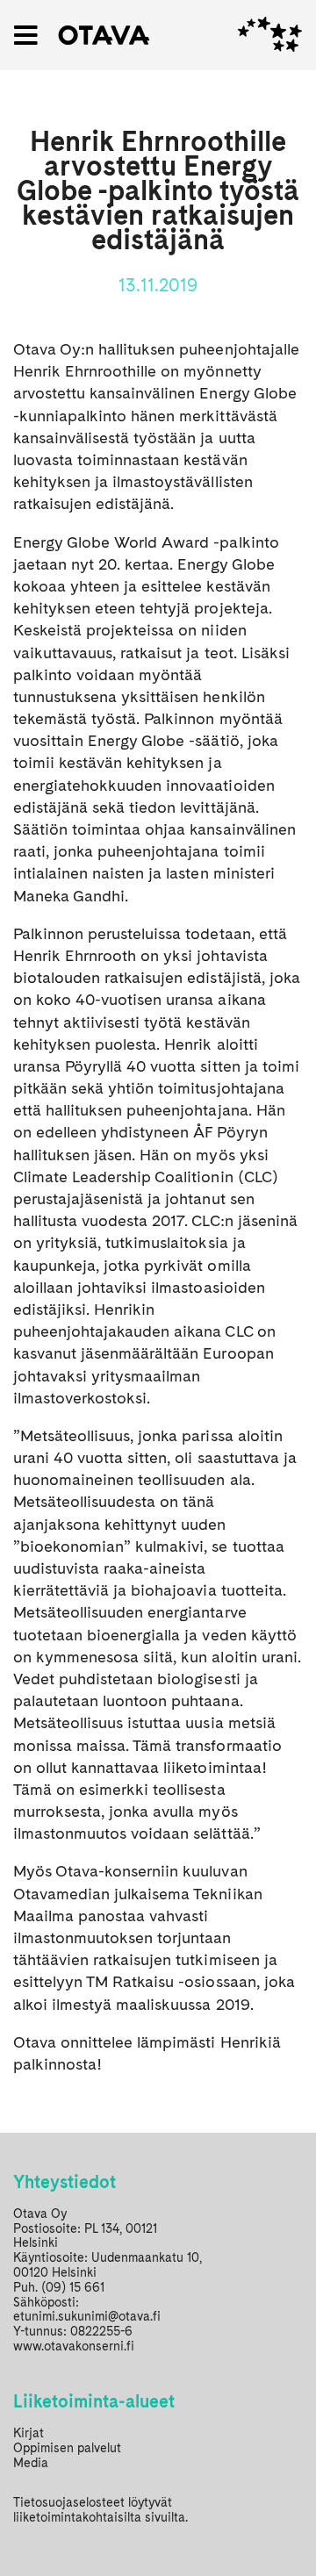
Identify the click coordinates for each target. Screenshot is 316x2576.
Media (31, 2463)
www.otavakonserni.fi (74, 2346)
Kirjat (29, 2433)
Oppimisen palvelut (67, 2448)
